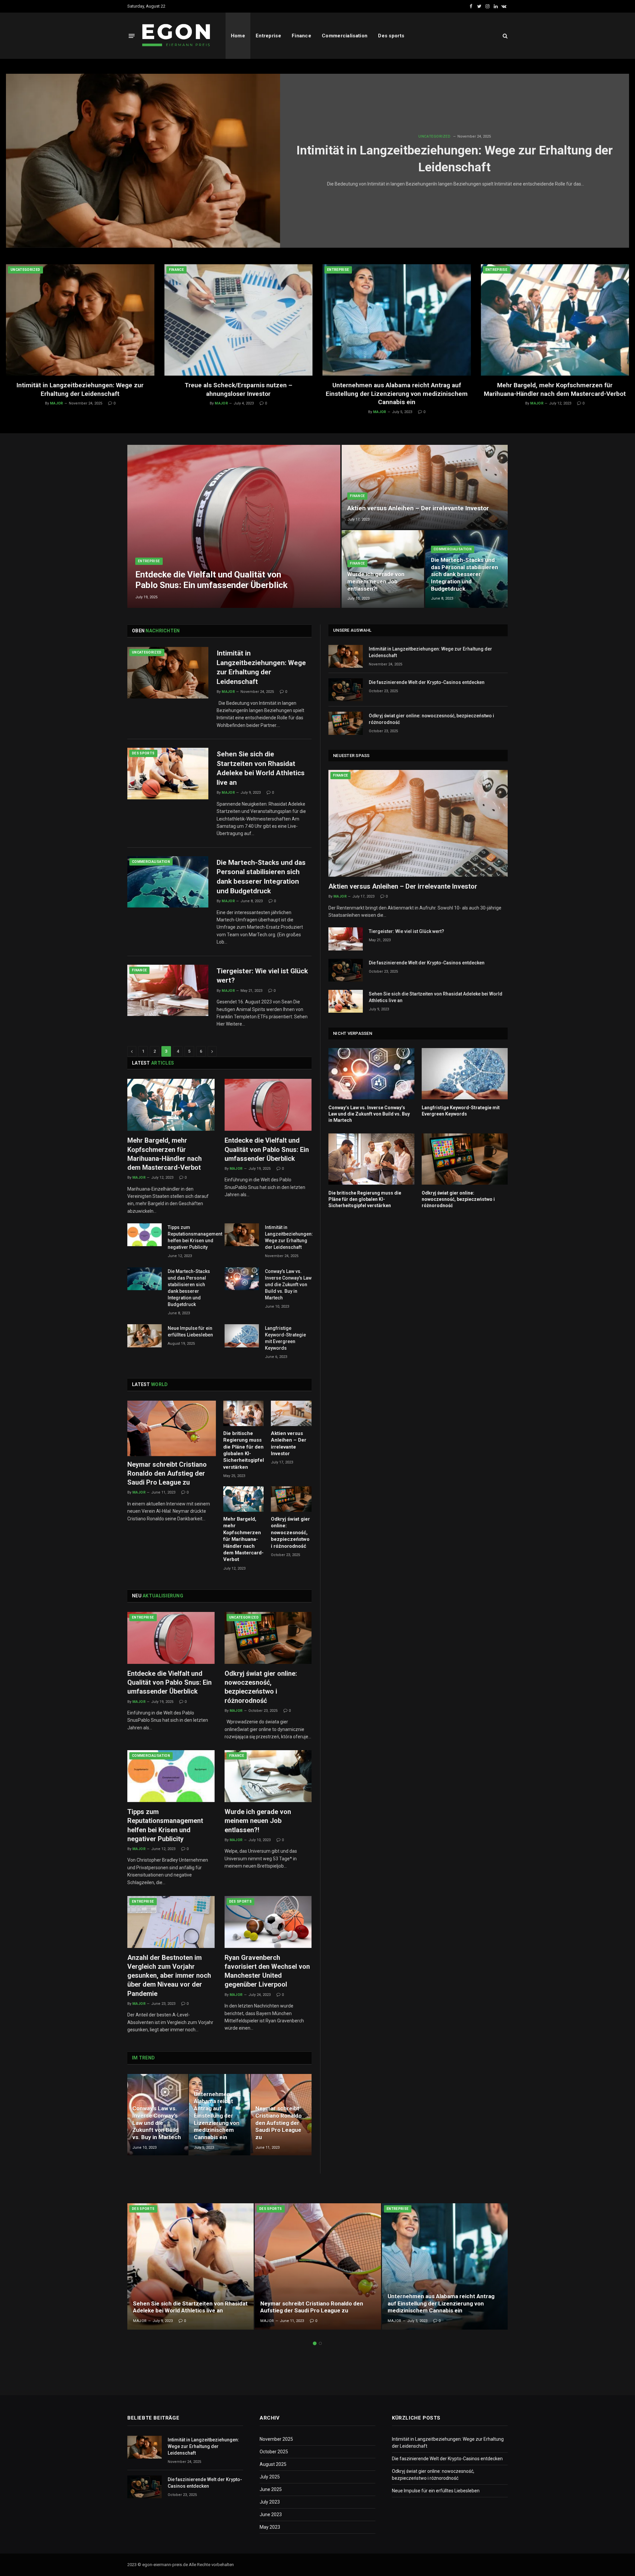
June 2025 (271, 2489)
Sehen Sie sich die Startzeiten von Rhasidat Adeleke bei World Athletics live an (261, 768)
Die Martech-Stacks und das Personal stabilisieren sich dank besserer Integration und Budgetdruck (465, 574)
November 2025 (276, 2439)
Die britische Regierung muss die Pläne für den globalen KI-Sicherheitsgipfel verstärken (244, 1450)
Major (57, 403)
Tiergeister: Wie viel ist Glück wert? (262, 976)
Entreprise (268, 36)
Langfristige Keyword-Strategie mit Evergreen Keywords (285, 1338)
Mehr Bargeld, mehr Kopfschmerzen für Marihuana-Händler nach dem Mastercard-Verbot (555, 389)
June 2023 (271, 2514)
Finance (301, 36)
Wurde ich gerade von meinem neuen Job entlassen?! (376, 581)
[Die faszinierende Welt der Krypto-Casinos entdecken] (346, 690)
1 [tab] (315, 2343)
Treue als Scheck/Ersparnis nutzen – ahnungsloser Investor (238, 389)
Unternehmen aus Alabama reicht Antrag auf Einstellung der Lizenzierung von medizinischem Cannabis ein (397, 394)
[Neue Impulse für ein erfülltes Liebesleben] (145, 1336)
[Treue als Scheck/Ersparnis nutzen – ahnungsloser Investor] (239, 320)
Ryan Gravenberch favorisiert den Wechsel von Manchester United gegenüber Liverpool (267, 1971)
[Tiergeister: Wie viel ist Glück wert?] (168, 991)
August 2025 (273, 2464)
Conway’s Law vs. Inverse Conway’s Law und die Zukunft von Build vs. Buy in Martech (288, 1285)
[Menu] (132, 36)
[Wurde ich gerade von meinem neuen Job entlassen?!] (383, 569)
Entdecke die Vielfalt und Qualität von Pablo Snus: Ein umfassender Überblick (211, 580)
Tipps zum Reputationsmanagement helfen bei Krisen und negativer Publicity (195, 1237)
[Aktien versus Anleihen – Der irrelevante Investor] (425, 487)
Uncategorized (434, 136)
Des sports (391, 36)
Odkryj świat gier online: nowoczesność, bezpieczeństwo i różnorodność (290, 1533)
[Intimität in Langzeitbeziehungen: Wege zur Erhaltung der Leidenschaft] (143, 161)
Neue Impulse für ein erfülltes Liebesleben (190, 1331)
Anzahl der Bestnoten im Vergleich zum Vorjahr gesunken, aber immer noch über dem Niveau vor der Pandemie (169, 1976)
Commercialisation (345, 36)
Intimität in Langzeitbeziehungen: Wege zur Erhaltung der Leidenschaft (455, 159)
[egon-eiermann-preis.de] (177, 36)
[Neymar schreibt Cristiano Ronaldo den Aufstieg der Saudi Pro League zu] (172, 1428)
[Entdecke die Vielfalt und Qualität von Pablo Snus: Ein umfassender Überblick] (234, 527)
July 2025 (270, 2477)
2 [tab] (320, 2343)
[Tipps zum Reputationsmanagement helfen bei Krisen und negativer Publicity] (145, 1235)
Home (238, 36)
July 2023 (270, 2502)
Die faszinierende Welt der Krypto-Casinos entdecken (427, 682)
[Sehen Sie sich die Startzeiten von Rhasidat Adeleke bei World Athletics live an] (168, 774)
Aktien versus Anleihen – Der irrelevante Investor (418, 508)
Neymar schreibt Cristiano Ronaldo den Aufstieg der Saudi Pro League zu (167, 1473)
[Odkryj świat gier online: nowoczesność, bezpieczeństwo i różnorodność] (291, 1499)
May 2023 (270, 2527)
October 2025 (274, 2452)
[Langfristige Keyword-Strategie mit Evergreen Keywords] (242, 1336)
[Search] (505, 36)
